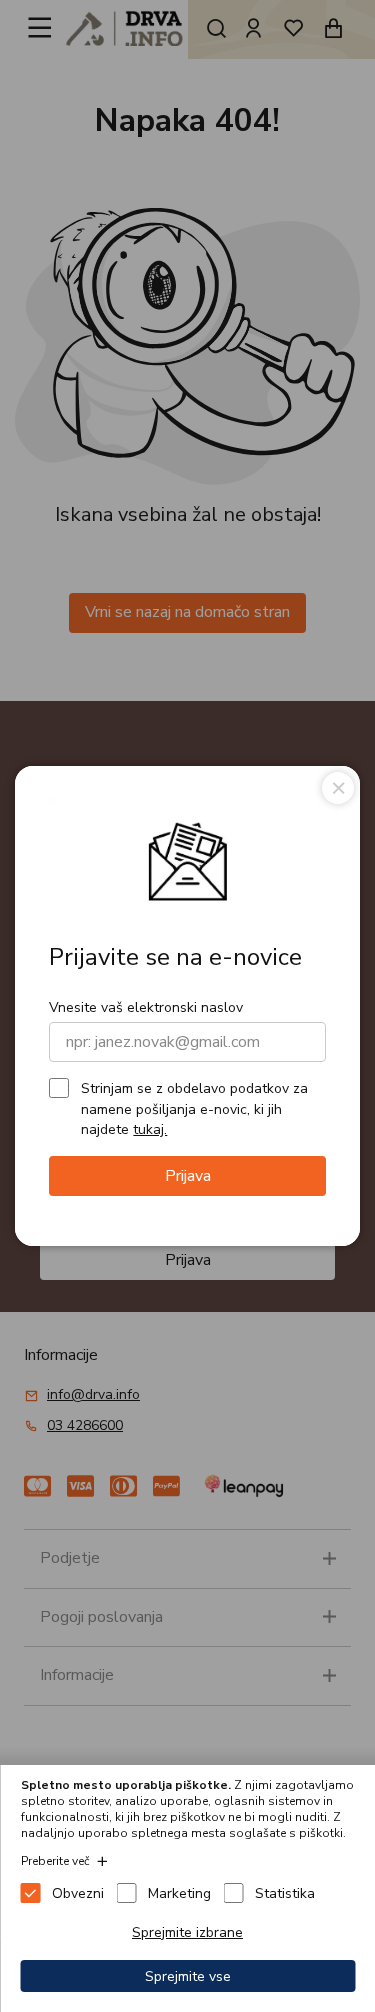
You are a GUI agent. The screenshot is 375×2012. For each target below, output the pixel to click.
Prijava (188, 1176)
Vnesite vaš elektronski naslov (146, 1007)
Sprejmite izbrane (187, 1932)
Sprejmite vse (188, 1976)
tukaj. (150, 1129)
